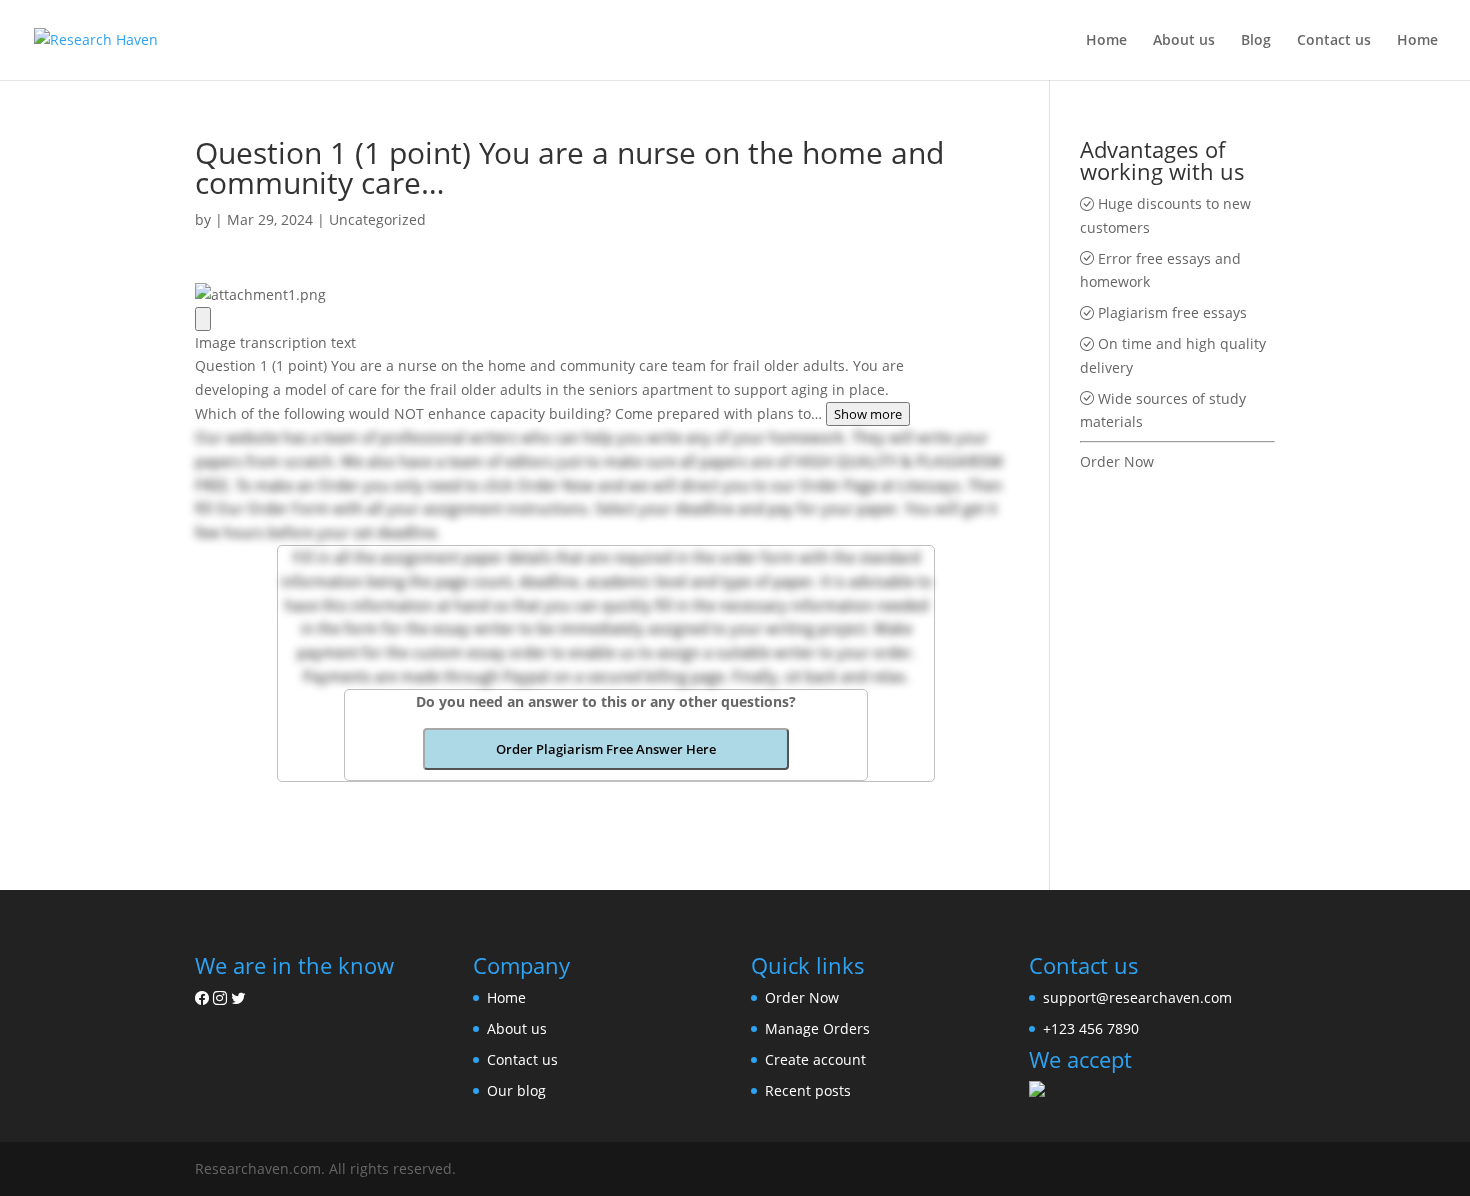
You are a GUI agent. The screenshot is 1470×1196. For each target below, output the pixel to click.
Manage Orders (817, 1028)
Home (1106, 41)
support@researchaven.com (1137, 997)
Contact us (1334, 41)
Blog (1256, 41)
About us (1184, 41)
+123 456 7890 (1091, 1028)
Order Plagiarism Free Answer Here (606, 749)
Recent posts (808, 1090)
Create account (815, 1059)
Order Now (1117, 461)
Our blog (516, 1090)
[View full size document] (203, 319)
